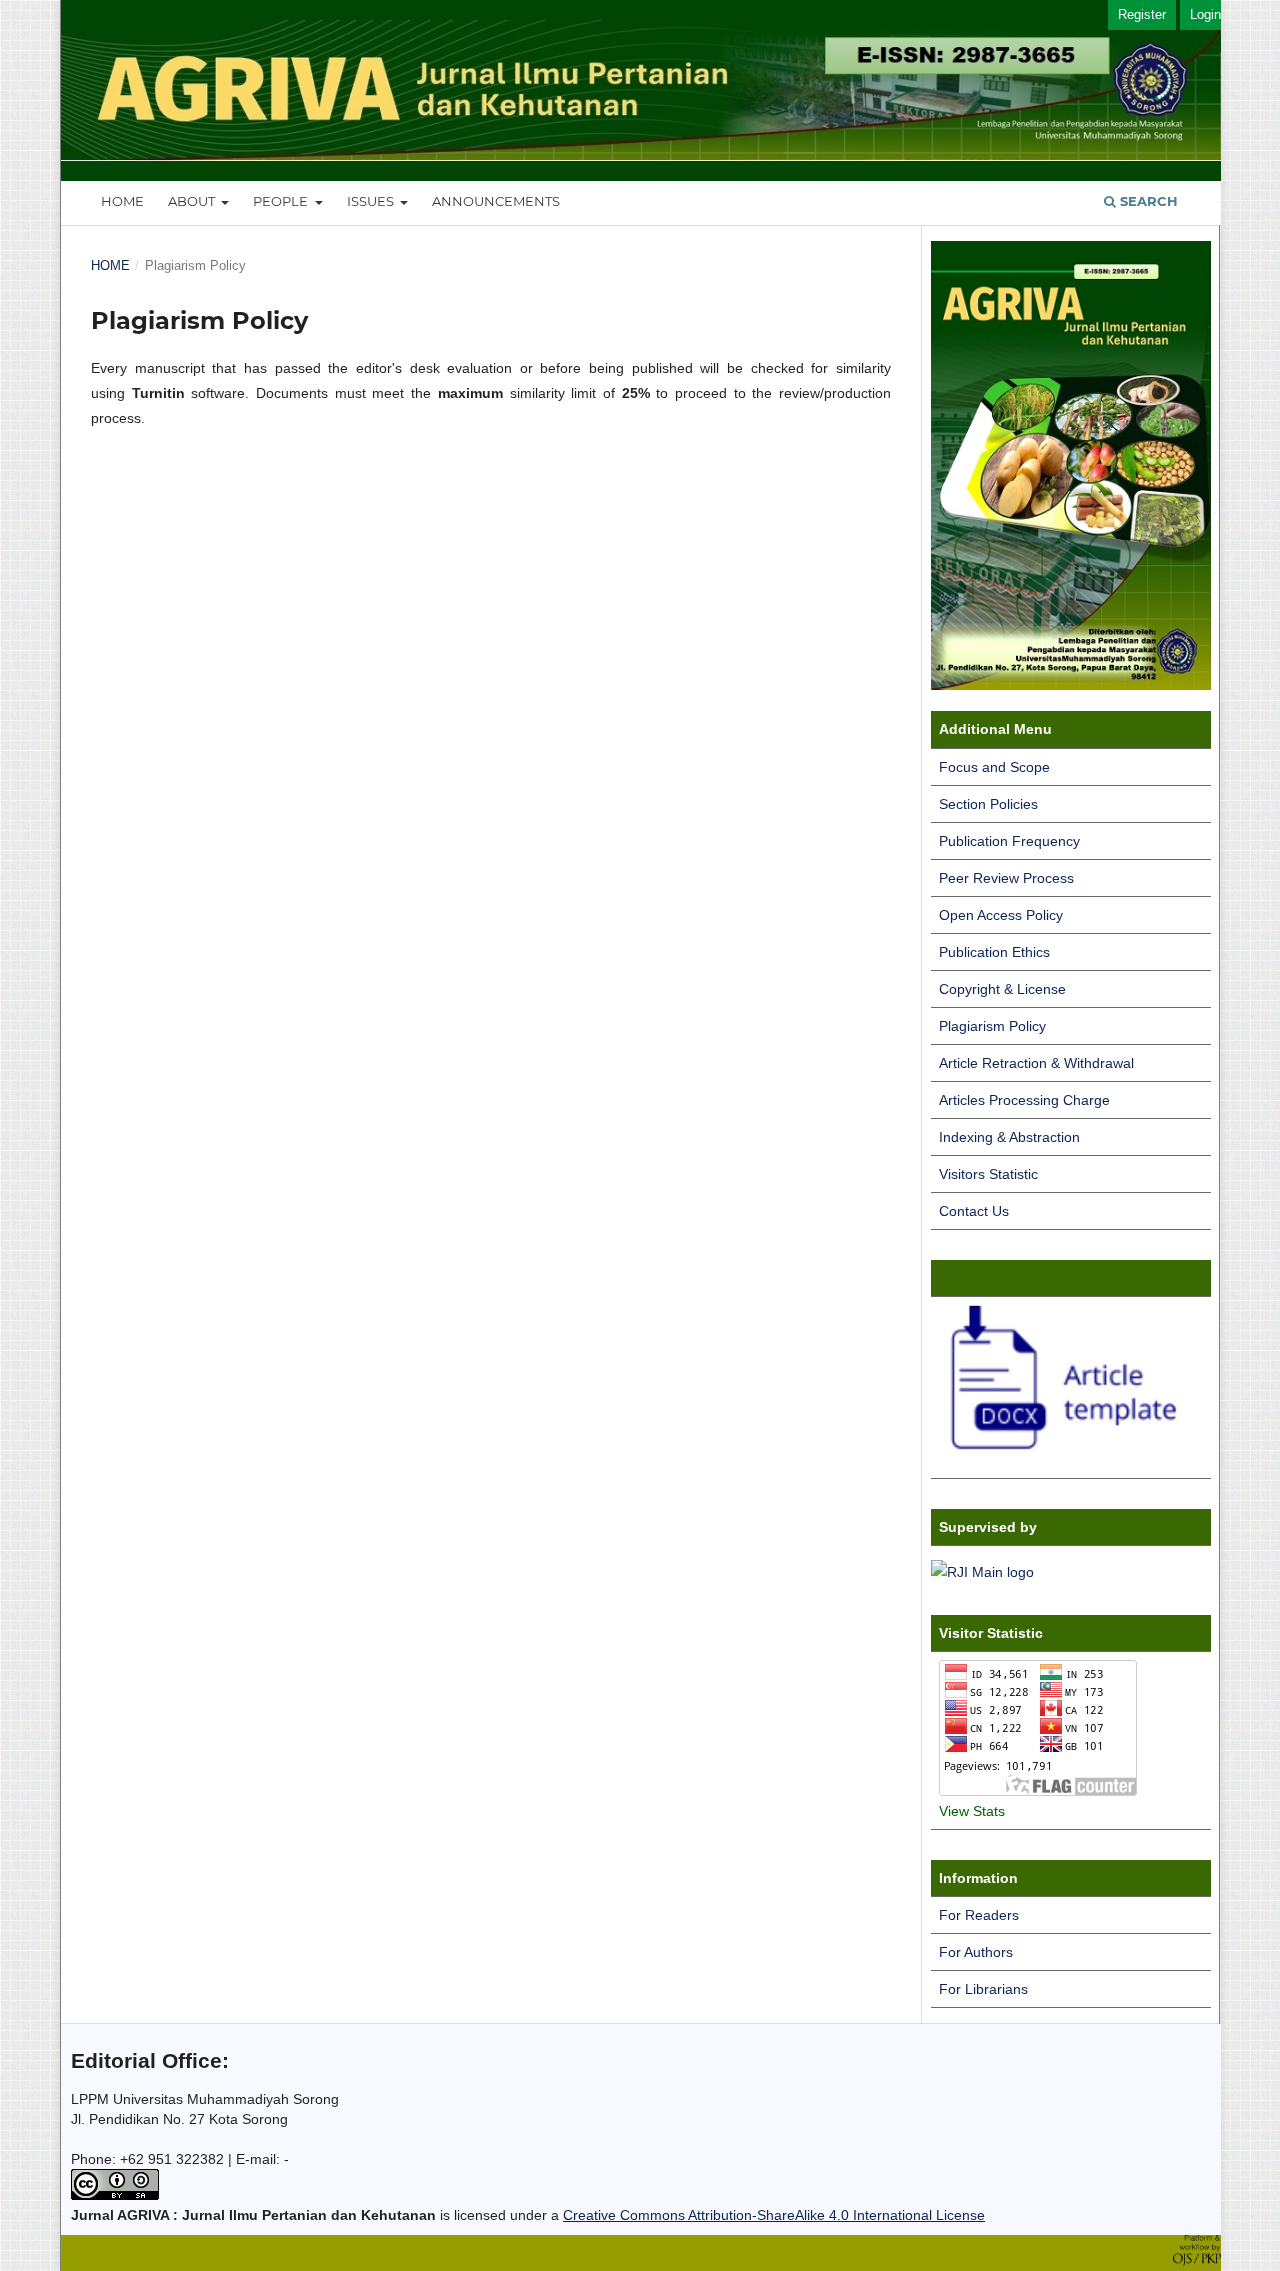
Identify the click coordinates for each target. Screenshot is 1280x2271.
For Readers (979, 1915)
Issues (372, 201)
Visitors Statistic (988, 1174)
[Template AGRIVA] (1071, 1460)
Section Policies (988, 804)
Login (1205, 14)
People (282, 201)
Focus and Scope (994, 767)
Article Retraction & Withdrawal (1036, 1063)
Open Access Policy (1001, 915)
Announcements (496, 201)
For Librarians (983, 1989)
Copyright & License (1002, 989)
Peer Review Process (1006, 878)
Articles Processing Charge (1024, 1100)
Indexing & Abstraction (1009, 1137)
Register (1142, 14)
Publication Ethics (994, 952)
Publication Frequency (1009, 841)
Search (1147, 201)
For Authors (976, 1952)
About (193, 201)
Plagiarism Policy (992, 1026)
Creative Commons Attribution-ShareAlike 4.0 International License (774, 2215)
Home (122, 201)
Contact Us (974, 1211)
